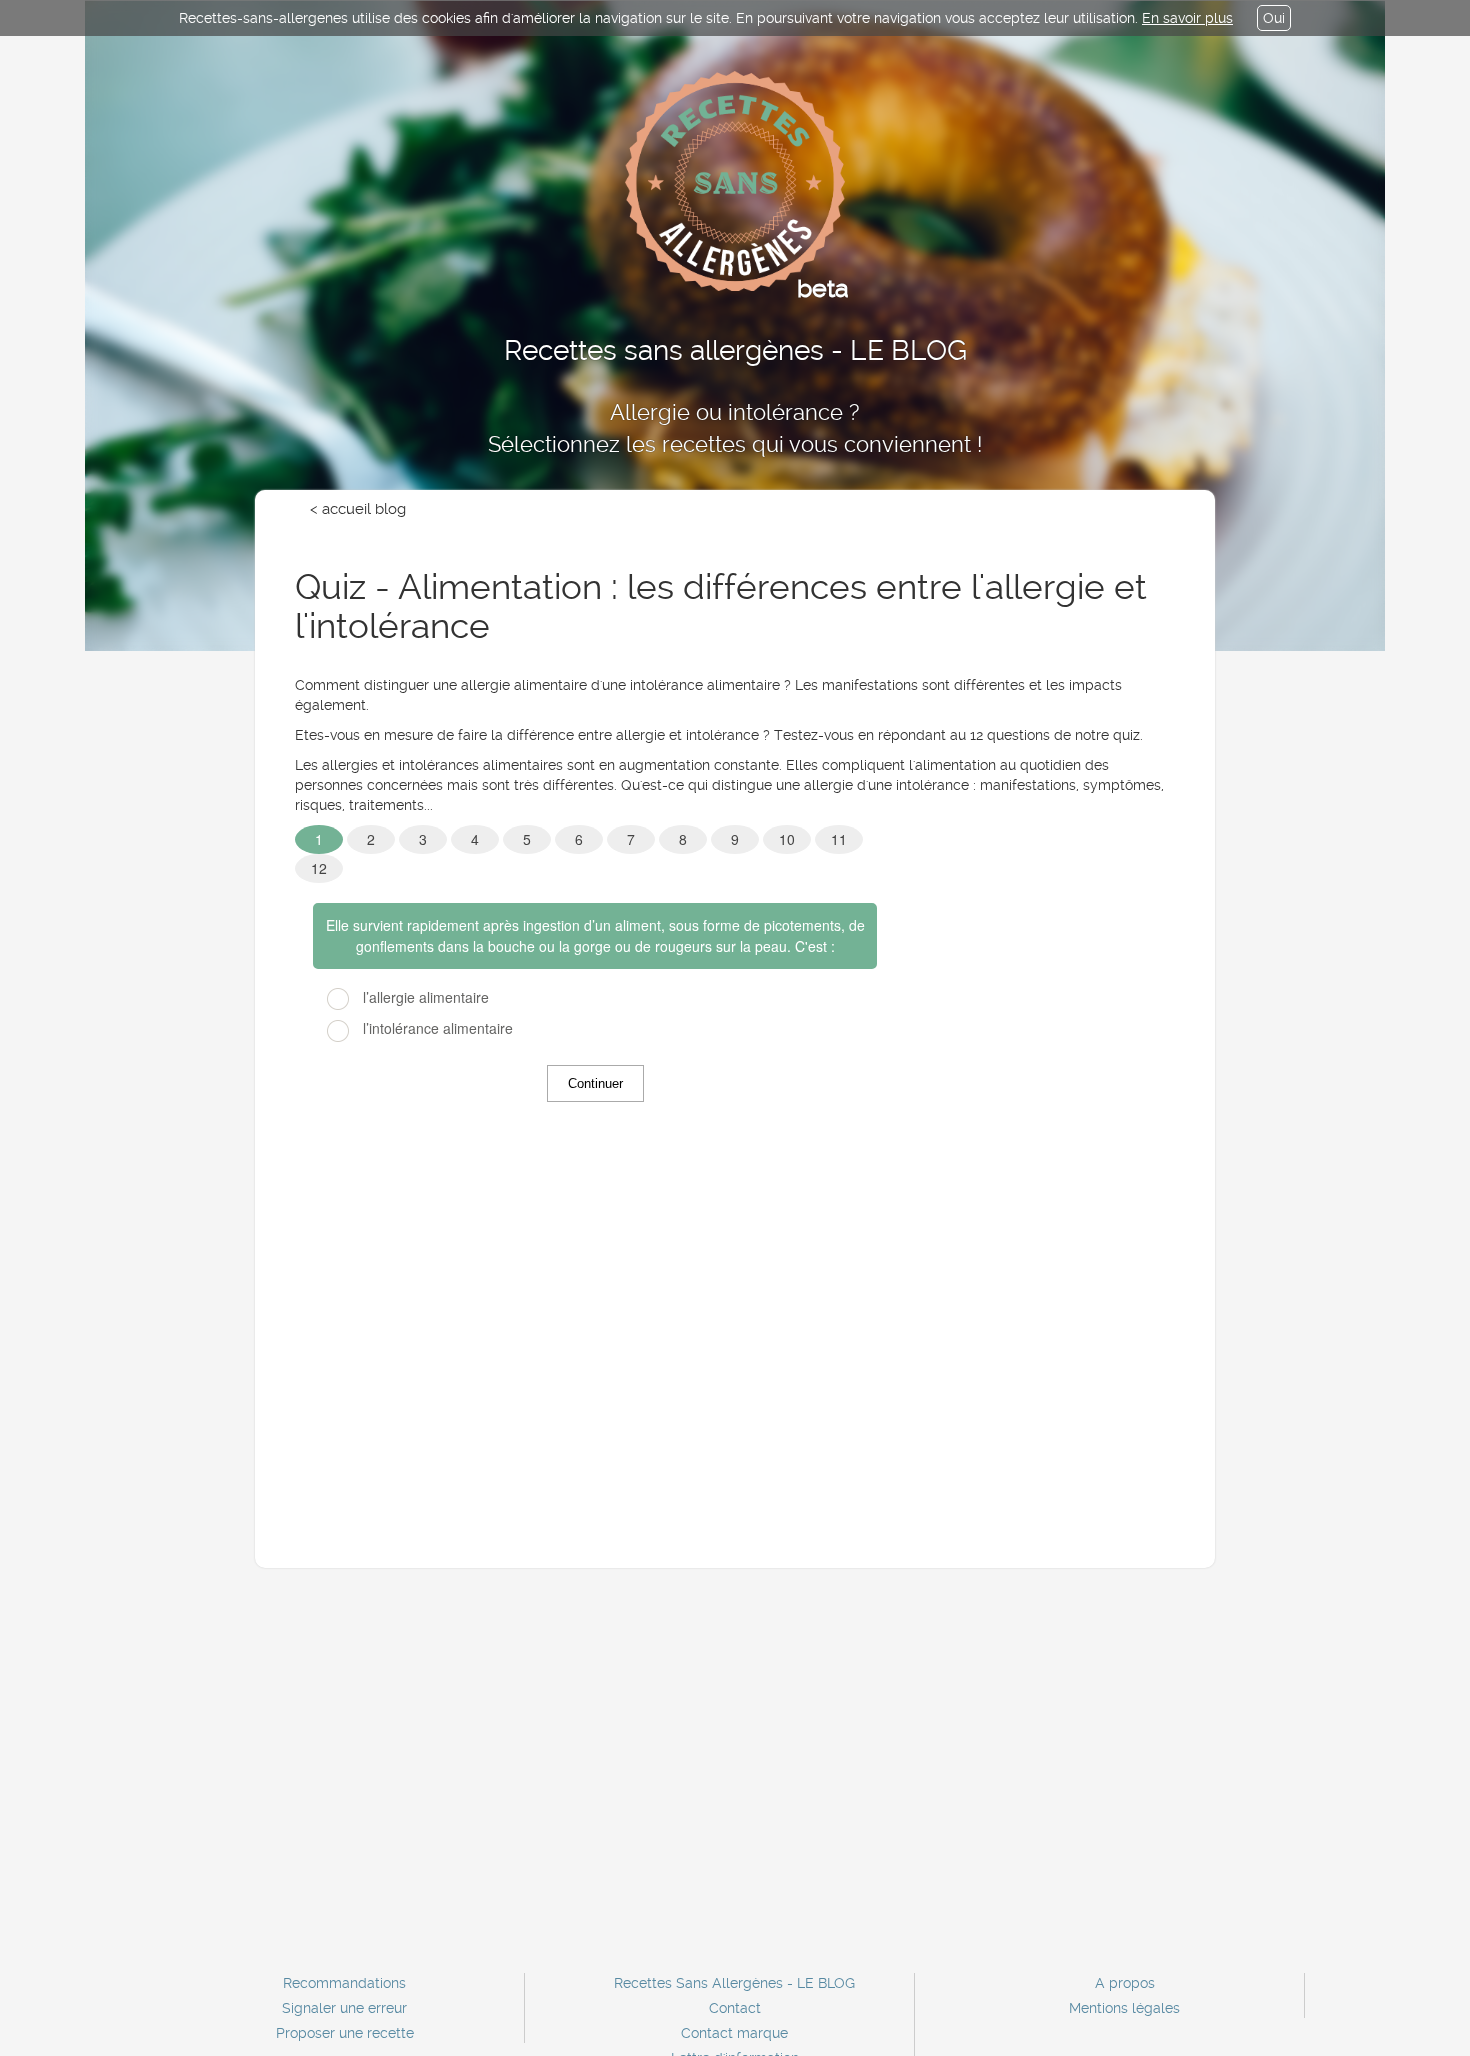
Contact (735, 2008)
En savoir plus (1187, 18)
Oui (1274, 18)
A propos (1125, 1983)
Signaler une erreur (344, 2008)
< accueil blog (358, 509)
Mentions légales (1124, 2008)
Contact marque (734, 2033)
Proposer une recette (345, 2033)
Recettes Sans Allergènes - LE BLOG (734, 1983)
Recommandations (344, 1983)
